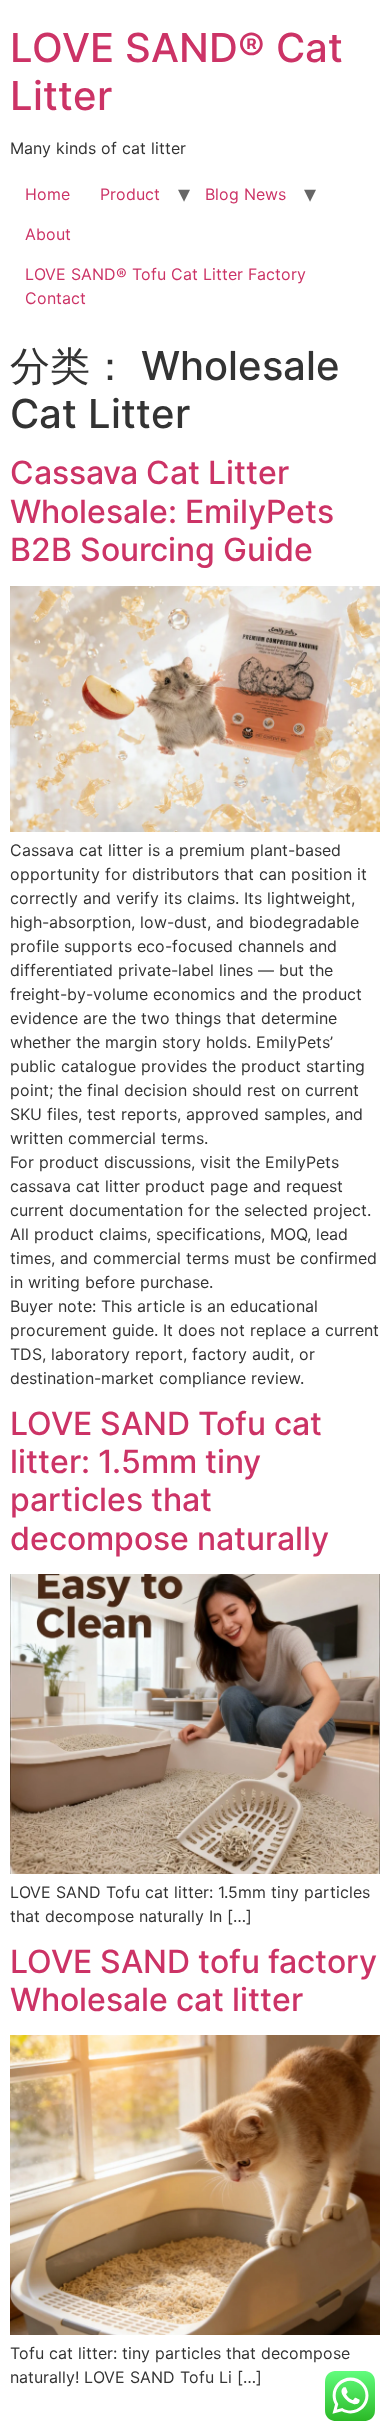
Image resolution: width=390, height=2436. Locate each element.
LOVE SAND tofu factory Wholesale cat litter (193, 1980)
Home (47, 194)
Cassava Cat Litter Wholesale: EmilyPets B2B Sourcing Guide (172, 511)
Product (130, 194)
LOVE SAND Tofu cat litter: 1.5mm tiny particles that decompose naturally (169, 1481)
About (48, 234)
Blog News (245, 194)
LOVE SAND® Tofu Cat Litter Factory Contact (165, 286)
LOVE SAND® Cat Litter (176, 71)
